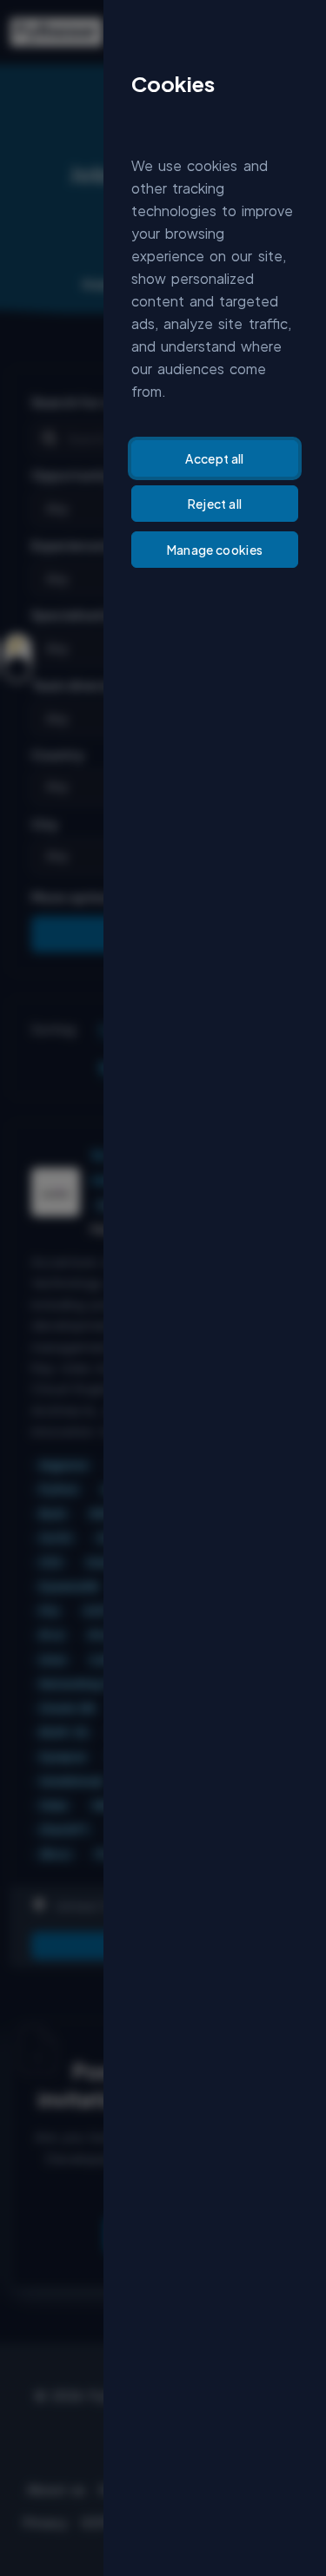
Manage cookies (215, 550)
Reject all (215, 504)
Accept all (215, 458)
